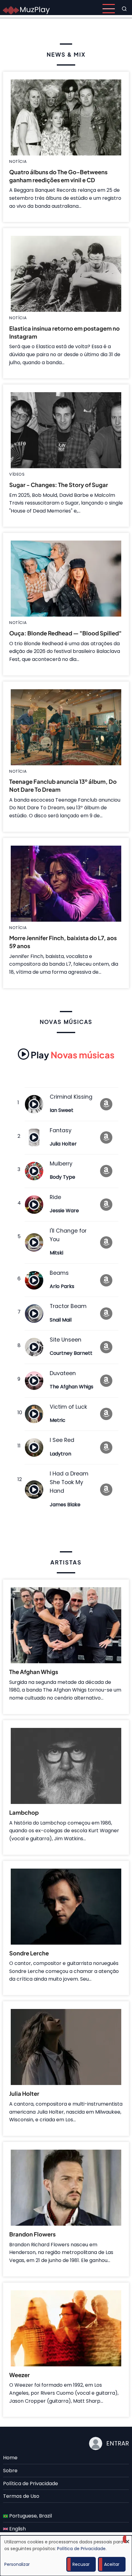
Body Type (62, 1177)
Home (10, 2458)
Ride (55, 1197)
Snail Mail (61, 1320)
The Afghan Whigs (72, 1387)
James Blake (65, 1505)
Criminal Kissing (71, 1097)
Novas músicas (73, 1055)
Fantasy (61, 1130)
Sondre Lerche (29, 1953)
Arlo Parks (62, 1286)
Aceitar (112, 2564)
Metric (58, 1420)
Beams (59, 1273)
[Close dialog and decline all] (127, 2539)
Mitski (56, 1253)
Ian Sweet (62, 1110)
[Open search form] (124, 9)
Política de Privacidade (31, 2483)
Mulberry (61, 1164)
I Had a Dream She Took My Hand (69, 1482)
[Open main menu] (109, 9)
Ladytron (60, 1454)
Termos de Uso (21, 2496)
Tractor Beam (68, 1306)
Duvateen (63, 1373)
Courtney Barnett (71, 1353)
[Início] (26, 8)
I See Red (62, 1440)
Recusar (81, 2564)
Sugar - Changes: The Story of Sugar (59, 485)
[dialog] (66, 2556)
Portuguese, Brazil (30, 2516)
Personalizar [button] (17, 2564)
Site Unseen (66, 1340)
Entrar (118, 2443)
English (17, 2529)
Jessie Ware (64, 1211)
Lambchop (24, 1812)
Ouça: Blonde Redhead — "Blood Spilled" (65, 633)
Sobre (10, 2471)
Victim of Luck (68, 1407)
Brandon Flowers (32, 2234)
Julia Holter (63, 1144)
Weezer (19, 2375)
